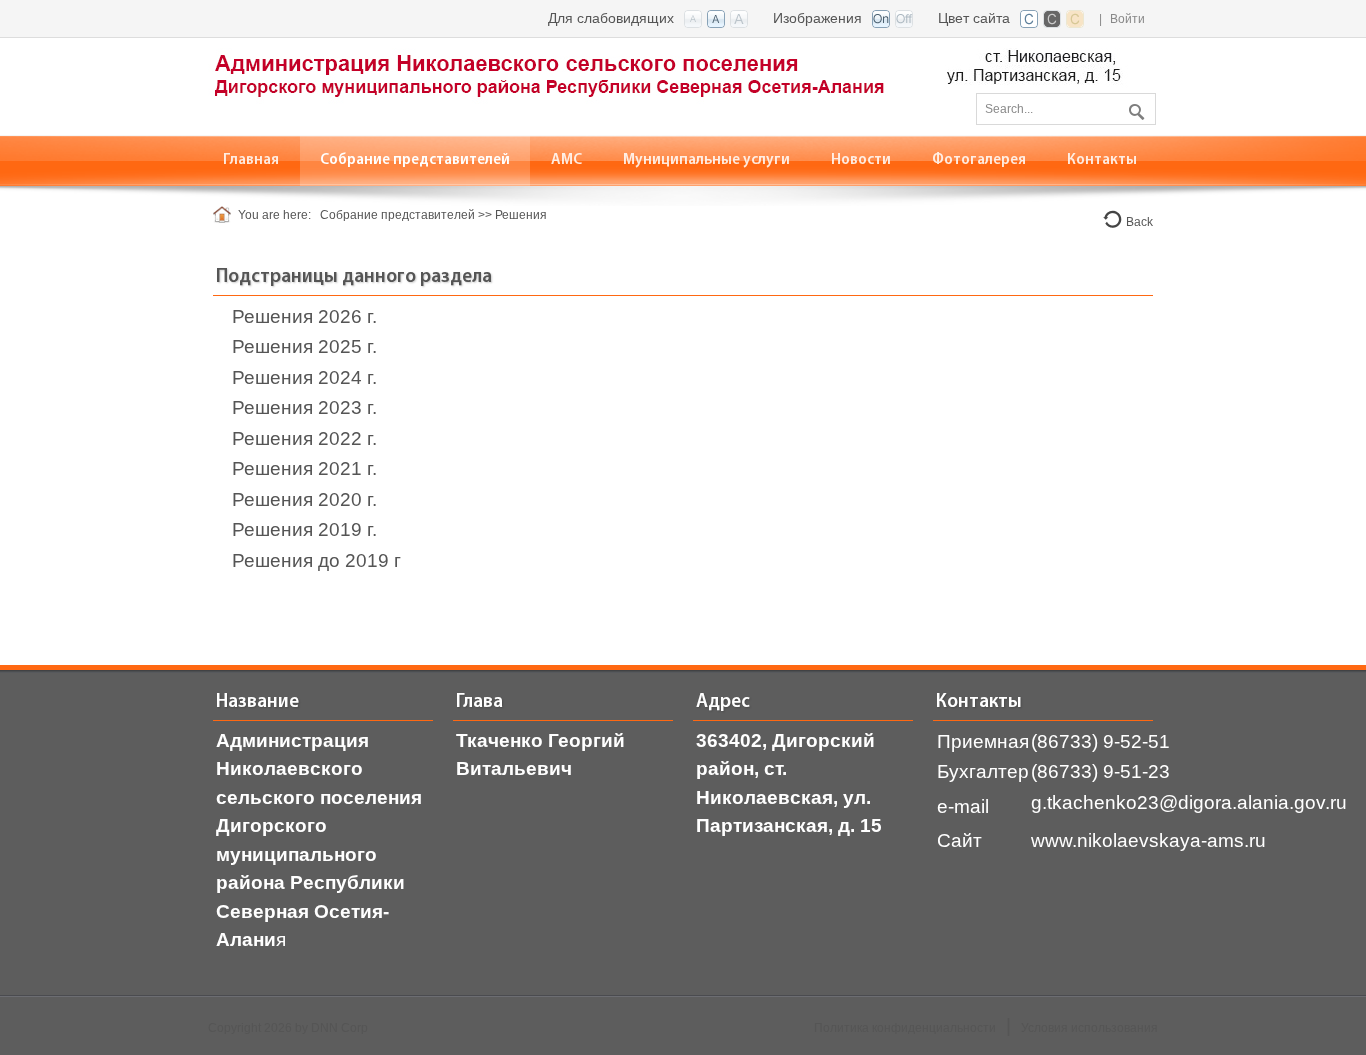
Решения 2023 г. (304, 407)
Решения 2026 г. (304, 316)
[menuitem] (415, 160)
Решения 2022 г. (304, 438)
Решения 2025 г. (304, 346)
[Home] (225, 215)
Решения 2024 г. (304, 377)
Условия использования (1089, 1028)
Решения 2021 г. (304, 468)
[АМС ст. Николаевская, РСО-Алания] (668, 85)
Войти (1127, 19)
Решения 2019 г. (304, 529)
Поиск (1134, 108)
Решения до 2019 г (316, 560)
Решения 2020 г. (304, 499)
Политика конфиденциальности (905, 1028)
